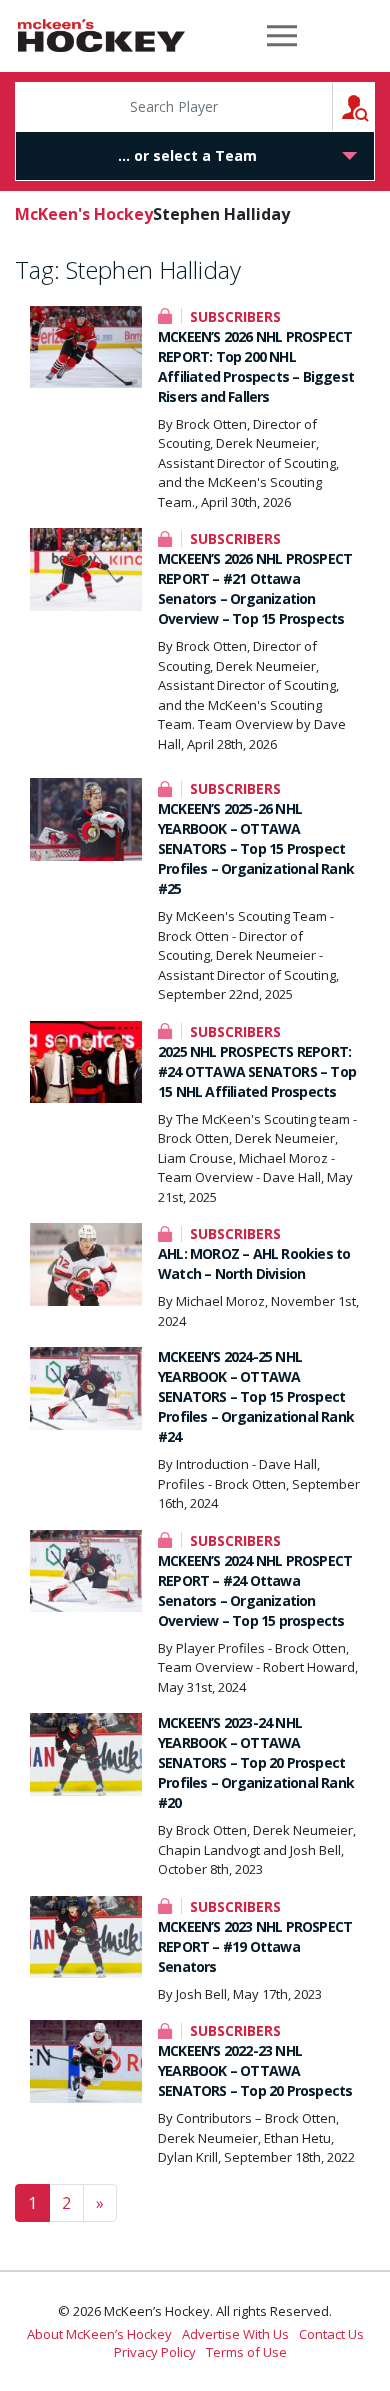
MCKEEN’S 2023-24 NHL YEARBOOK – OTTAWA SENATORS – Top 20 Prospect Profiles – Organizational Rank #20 (256, 1762)
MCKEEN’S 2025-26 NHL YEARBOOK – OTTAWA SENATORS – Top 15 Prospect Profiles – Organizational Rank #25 (256, 848)
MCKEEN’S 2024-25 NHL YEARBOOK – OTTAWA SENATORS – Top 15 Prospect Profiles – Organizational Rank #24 (256, 1396)
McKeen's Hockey (101, 36)
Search (374, 106)
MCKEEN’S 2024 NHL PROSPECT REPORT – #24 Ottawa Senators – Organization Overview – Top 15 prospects (255, 1590)
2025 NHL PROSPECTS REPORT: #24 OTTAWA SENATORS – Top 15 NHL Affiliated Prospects (257, 1071)
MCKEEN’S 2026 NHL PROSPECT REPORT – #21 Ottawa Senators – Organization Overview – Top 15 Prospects (255, 588)
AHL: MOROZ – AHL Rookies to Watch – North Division (254, 1263)
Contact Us (331, 2334)
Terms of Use (246, 2352)
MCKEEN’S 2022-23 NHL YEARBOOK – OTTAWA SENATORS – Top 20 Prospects (255, 2070)
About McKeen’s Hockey (99, 2334)
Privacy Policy (155, 2352)
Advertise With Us (235, 2334)
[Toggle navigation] (282, 36)
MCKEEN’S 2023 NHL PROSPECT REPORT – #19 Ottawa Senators (255, 1946)
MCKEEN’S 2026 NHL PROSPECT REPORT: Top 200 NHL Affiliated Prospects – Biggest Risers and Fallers (256, 366)
